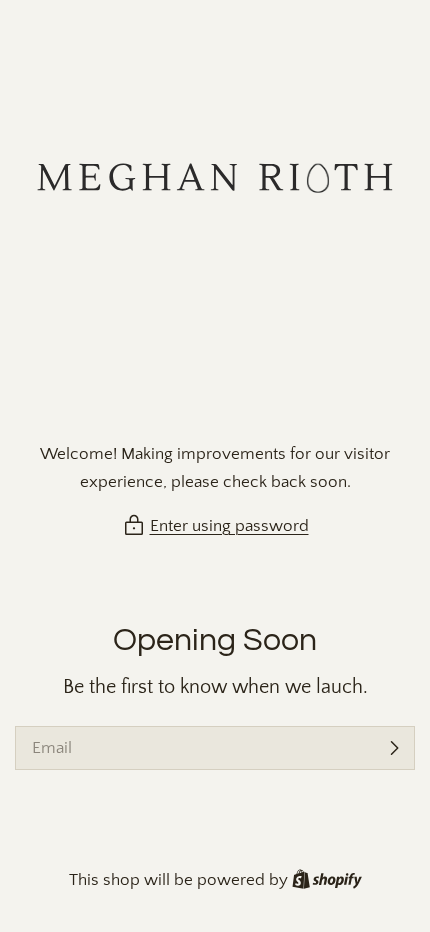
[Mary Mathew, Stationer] (215, 224)
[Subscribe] (394, 748)
